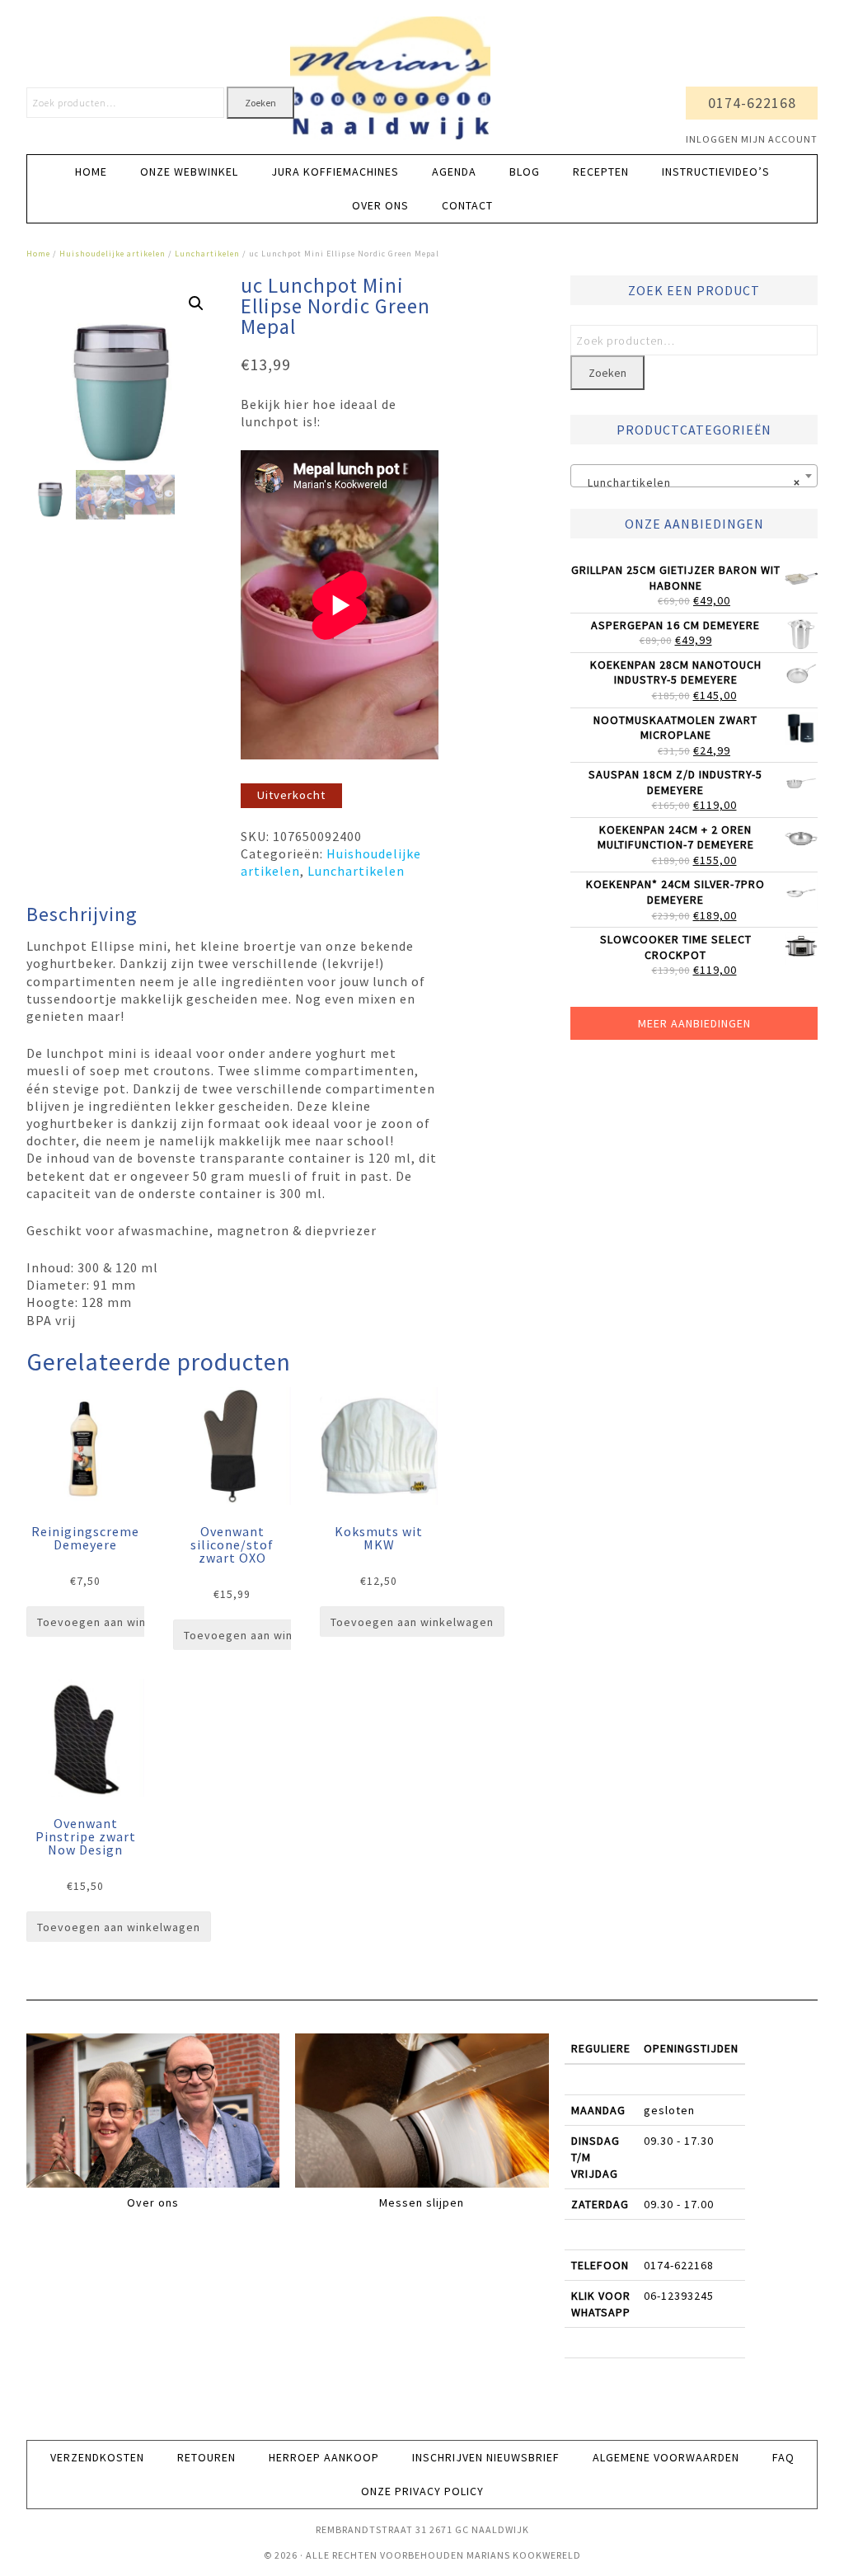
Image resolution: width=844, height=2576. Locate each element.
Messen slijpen (422, 2202)
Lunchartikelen (207, 254)
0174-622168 (752, 103)
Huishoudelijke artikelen (113, 254)
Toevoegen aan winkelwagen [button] (119, 1622)
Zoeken (260, 103)
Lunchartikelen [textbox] (689, 482)
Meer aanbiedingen (694, 1023)
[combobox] (694, 476)
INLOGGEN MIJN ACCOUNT (752, 139)
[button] (196, 303)
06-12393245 (679, 2296)
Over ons (153, 2202)
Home (38, 254)
